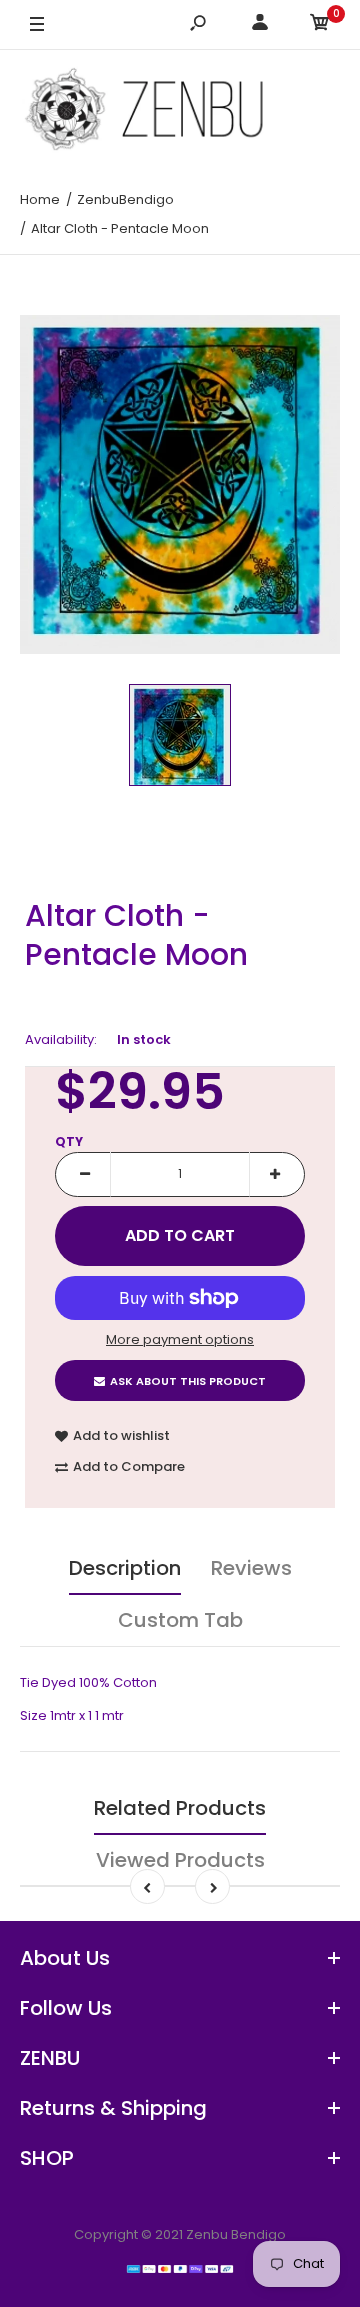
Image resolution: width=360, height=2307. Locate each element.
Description (125, 1568)
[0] (320, 25)
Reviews (251, 1568)
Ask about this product (188, 1381)
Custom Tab (180, 1620)
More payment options (180, 1339)
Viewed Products (180, 1860)
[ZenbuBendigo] (180, 109)
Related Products (180, 1808)
